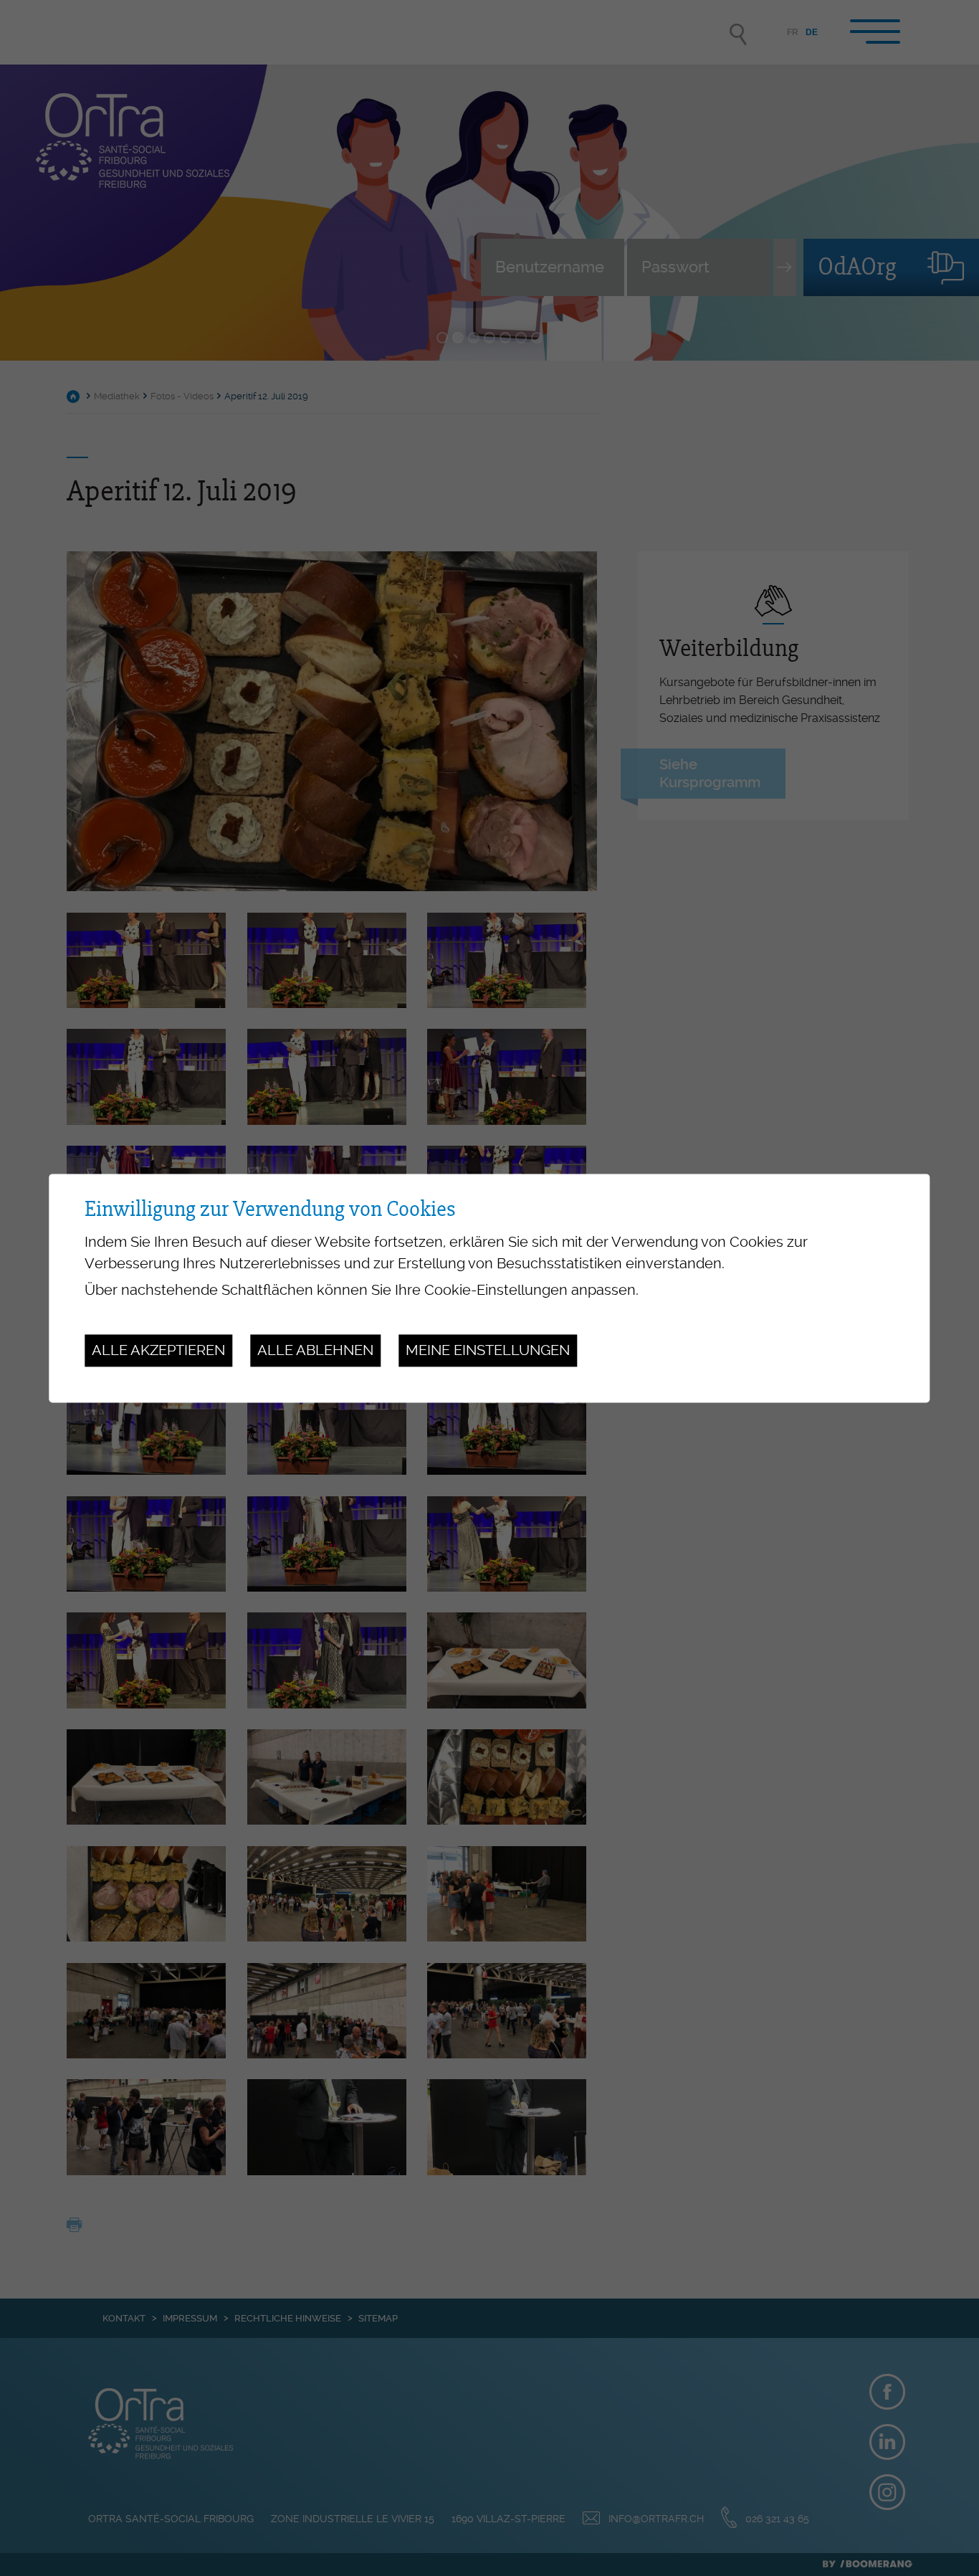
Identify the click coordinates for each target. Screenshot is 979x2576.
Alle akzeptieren (158, 1351)
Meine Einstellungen (488, 1351)
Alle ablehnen (315, 1351)
